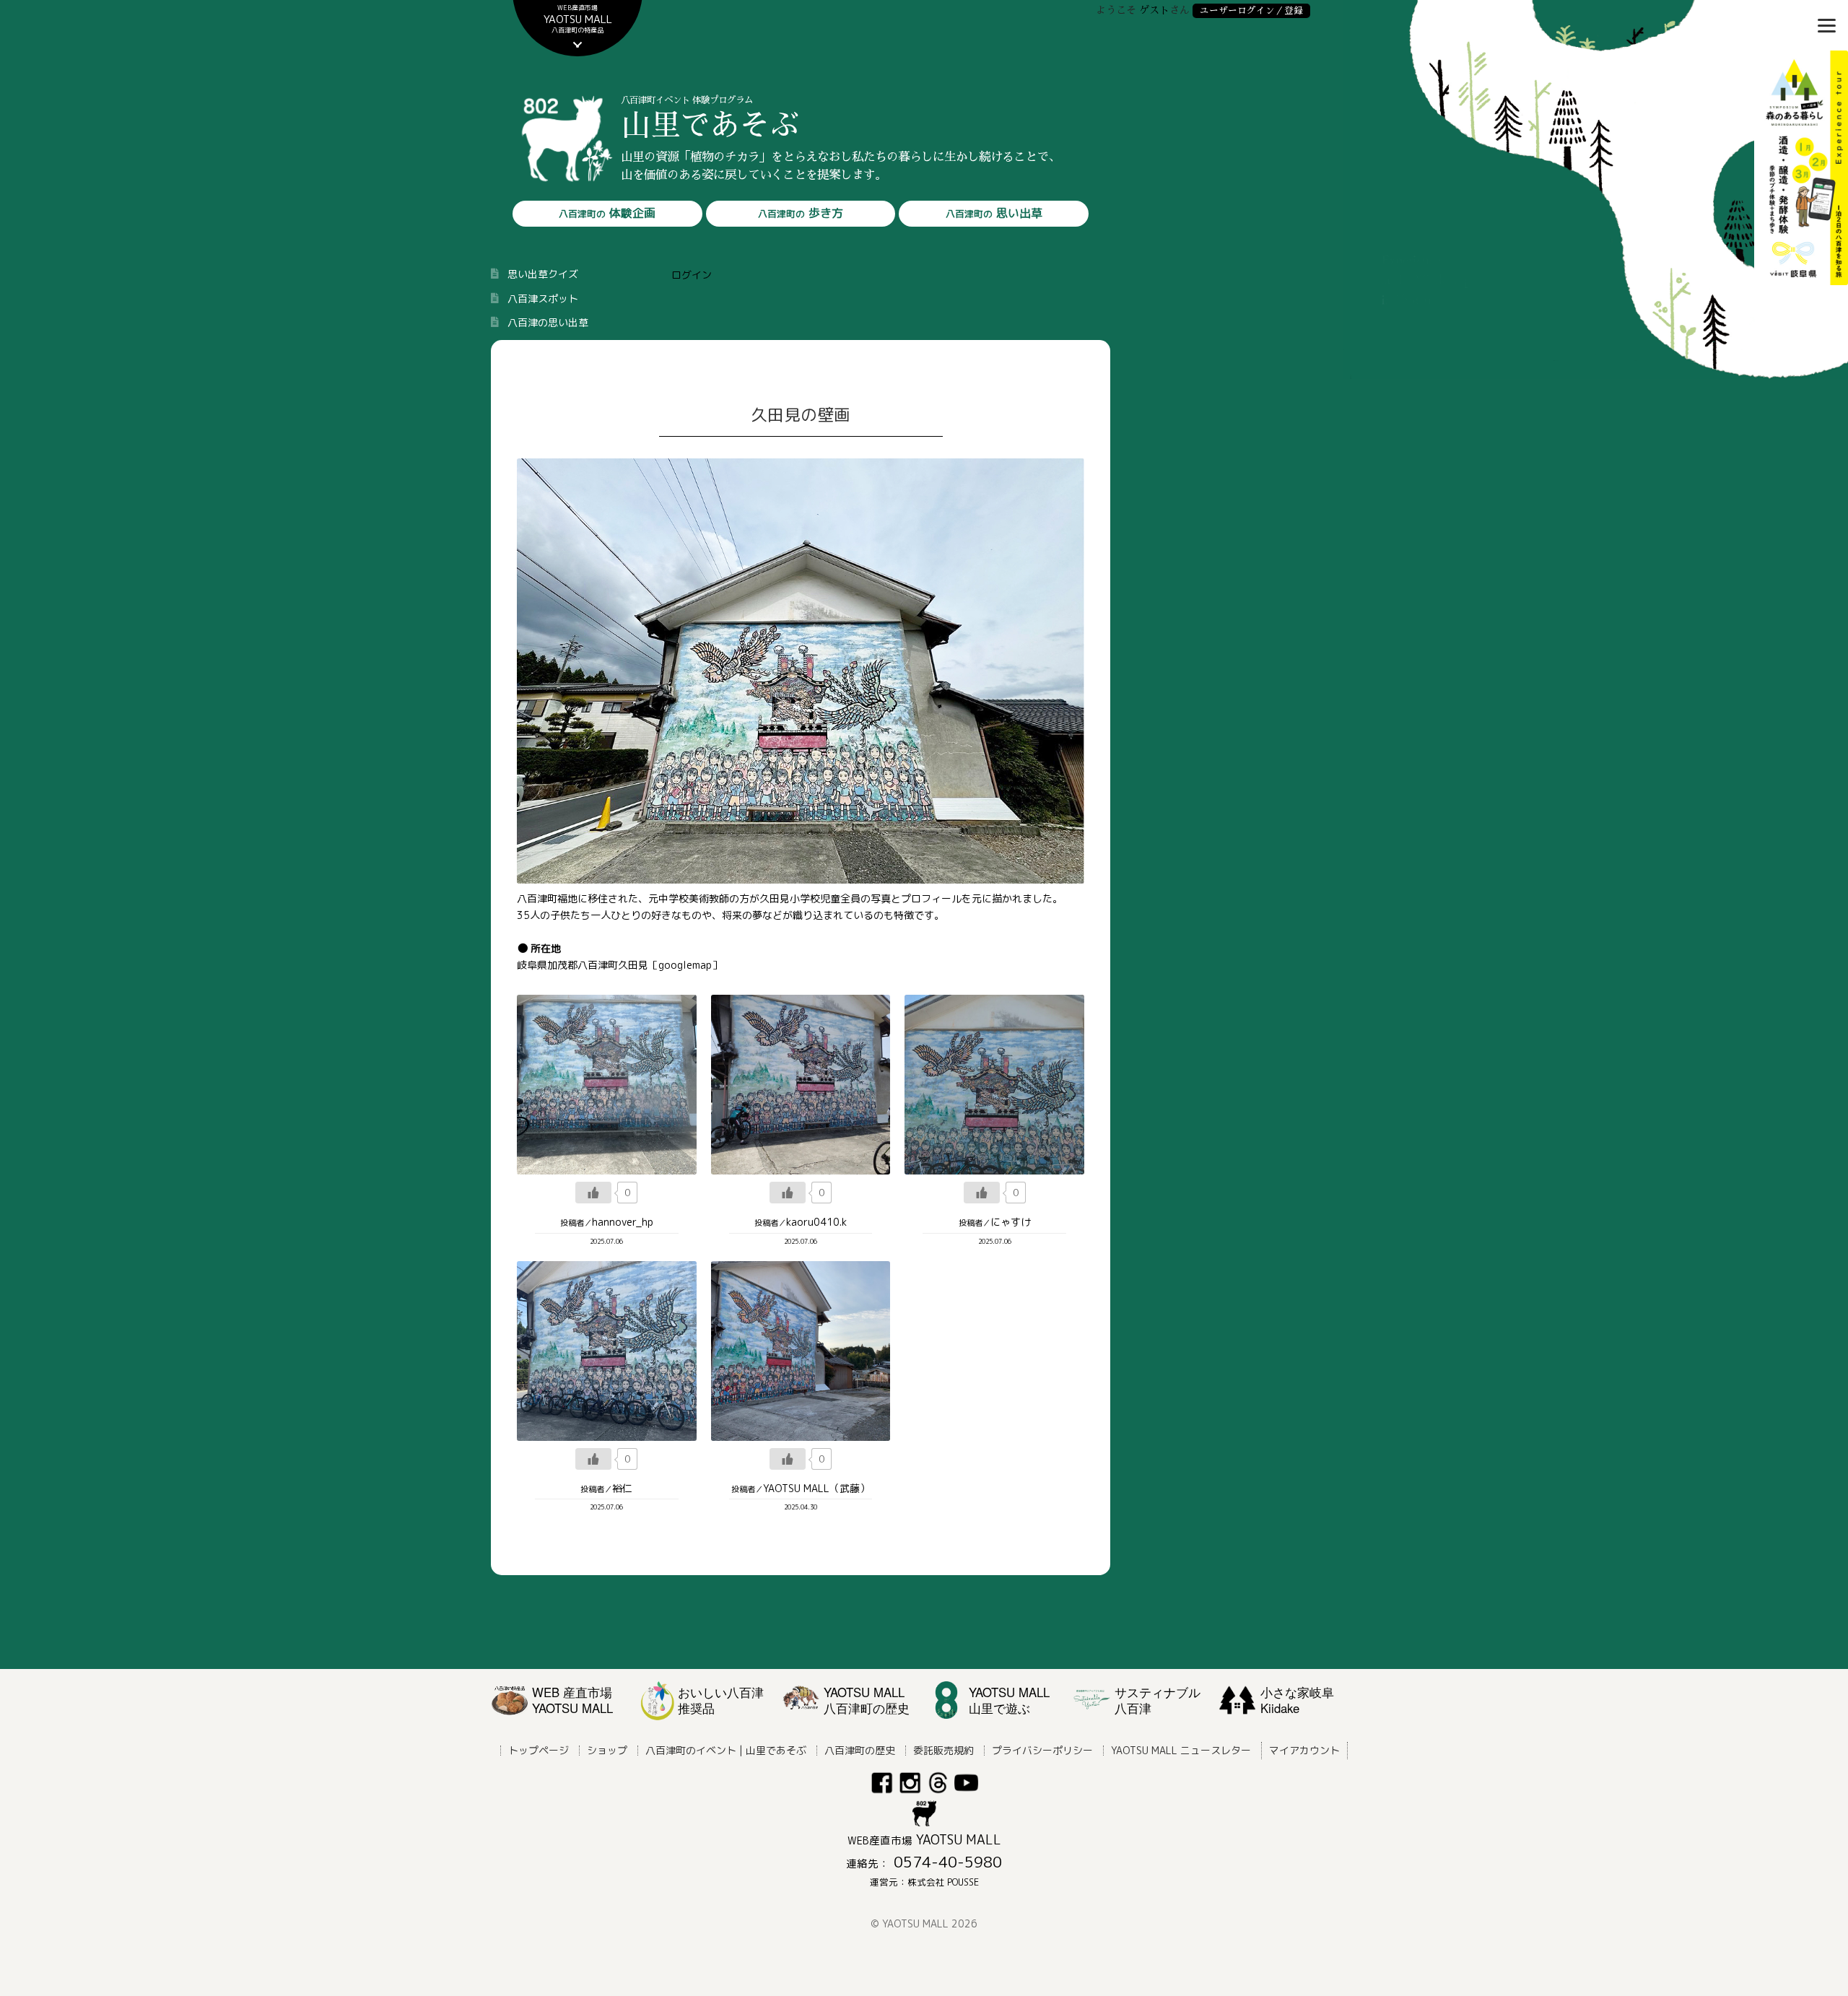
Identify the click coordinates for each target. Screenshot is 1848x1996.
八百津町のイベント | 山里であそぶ (726, 1750)
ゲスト (1154, 10)
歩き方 (801, 213)
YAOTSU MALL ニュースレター (1181, 1750)
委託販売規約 (943, 1750)
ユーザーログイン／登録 (1251, 10)
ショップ (607, 1750)
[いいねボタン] (593, 1193)
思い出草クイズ (543, 274)
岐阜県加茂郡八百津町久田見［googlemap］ (619, 965)
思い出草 (994, 213)
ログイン (692, 275)
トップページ (539, 1750)
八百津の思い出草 (548, 322)
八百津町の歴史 (860, 1750)
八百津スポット (543, 298)
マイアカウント (1304, 1750)
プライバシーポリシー (1042, 1750)
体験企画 (607, 213)
